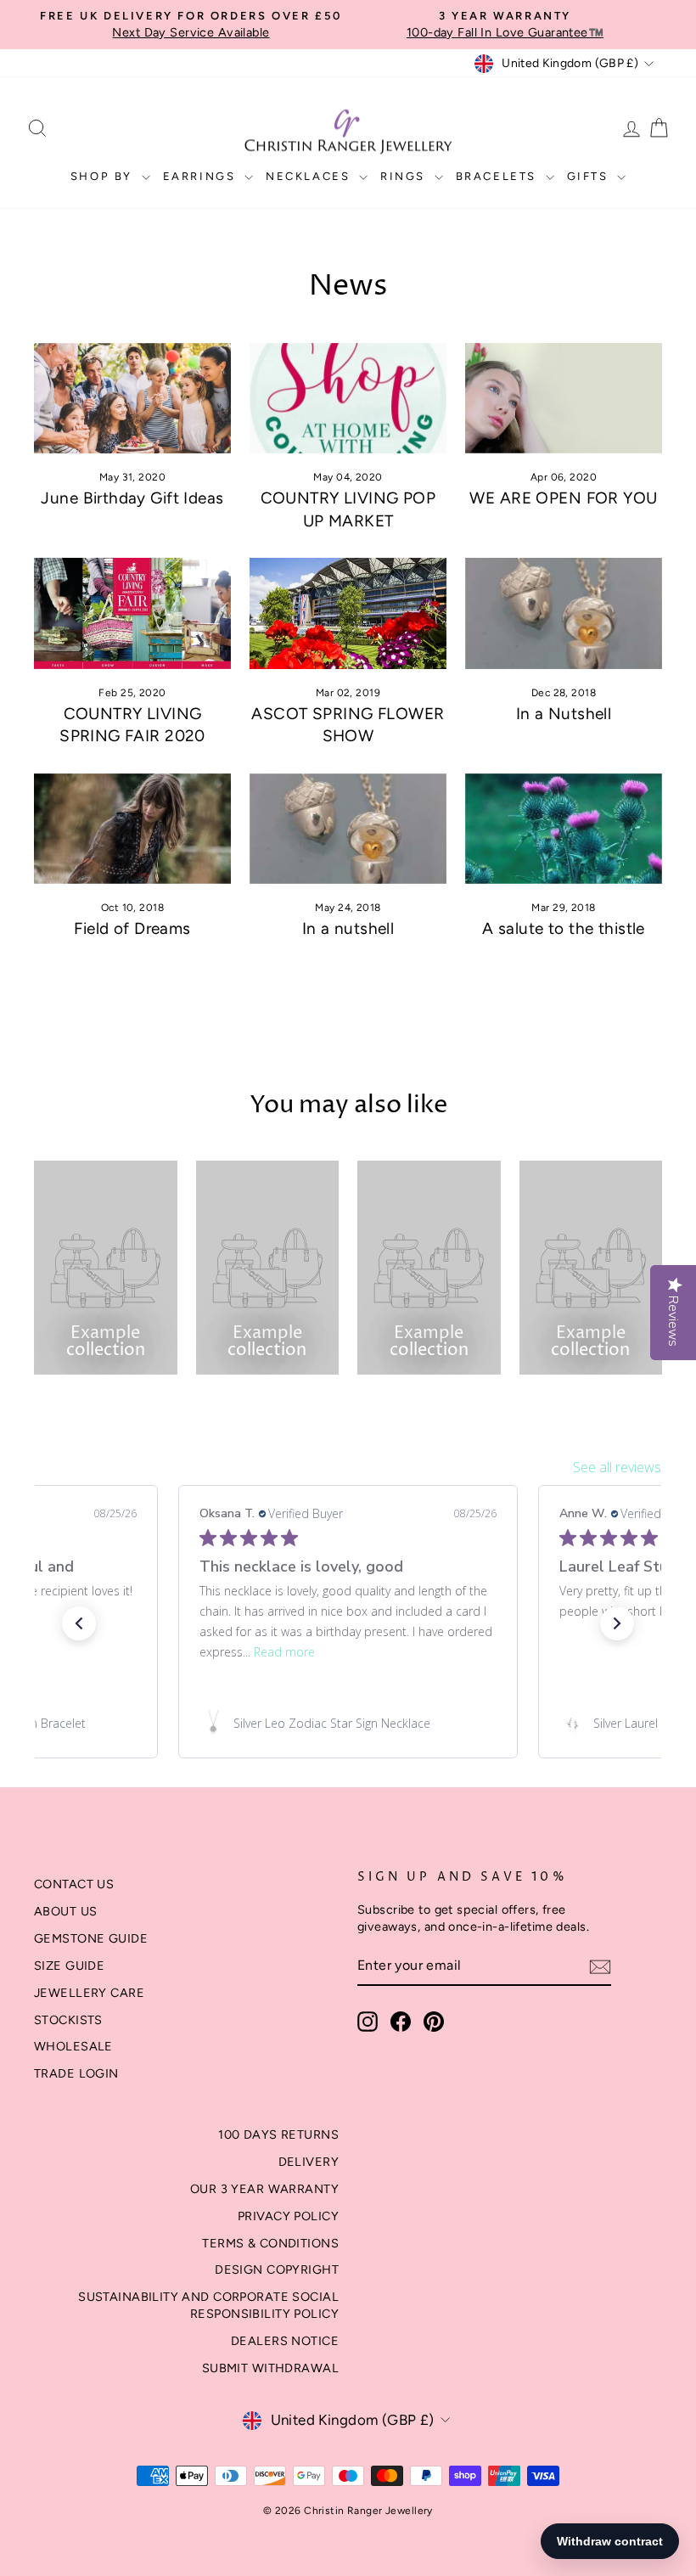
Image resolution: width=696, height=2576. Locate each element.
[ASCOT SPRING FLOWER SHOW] (348, 613)
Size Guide (69, 1966)
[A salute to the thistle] (564, 829)
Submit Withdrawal (270, 2368)
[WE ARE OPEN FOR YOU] (564, 398)
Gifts (590, 176)
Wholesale (73, 2046)
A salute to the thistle (564, 928)
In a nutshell (348, 928)
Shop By (104, 176)
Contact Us (74, 1884)
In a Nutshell (564, 714)
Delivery (309, 2162)
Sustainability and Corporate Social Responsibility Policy (208, 2305)
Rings (405, 176)
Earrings (202, 176)
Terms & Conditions (270, 2243)
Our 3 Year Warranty (264, 2189)
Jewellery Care (89, 1993)
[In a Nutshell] (564, 613)
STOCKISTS (68, 2020)
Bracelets (499, 176)
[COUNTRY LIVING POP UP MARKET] (348, 398)
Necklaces (310, 176)
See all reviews (617, 1467)
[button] (79, 1623)
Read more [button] (284, 1652)
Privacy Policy (288, 2216)
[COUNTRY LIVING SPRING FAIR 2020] (132, 613)
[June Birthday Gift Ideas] (132, 398)
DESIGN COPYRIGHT (277, 2269)
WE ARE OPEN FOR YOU (563, 498)
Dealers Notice (285, 2341)
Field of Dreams (132, 928)
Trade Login (76, 2073)
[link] (348, 1724)
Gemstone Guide (91, 1938)
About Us (65, 1911)
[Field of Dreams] (132, 829)
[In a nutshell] (348, 829)
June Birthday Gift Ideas (132, 498)
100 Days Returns (278, 2134)
